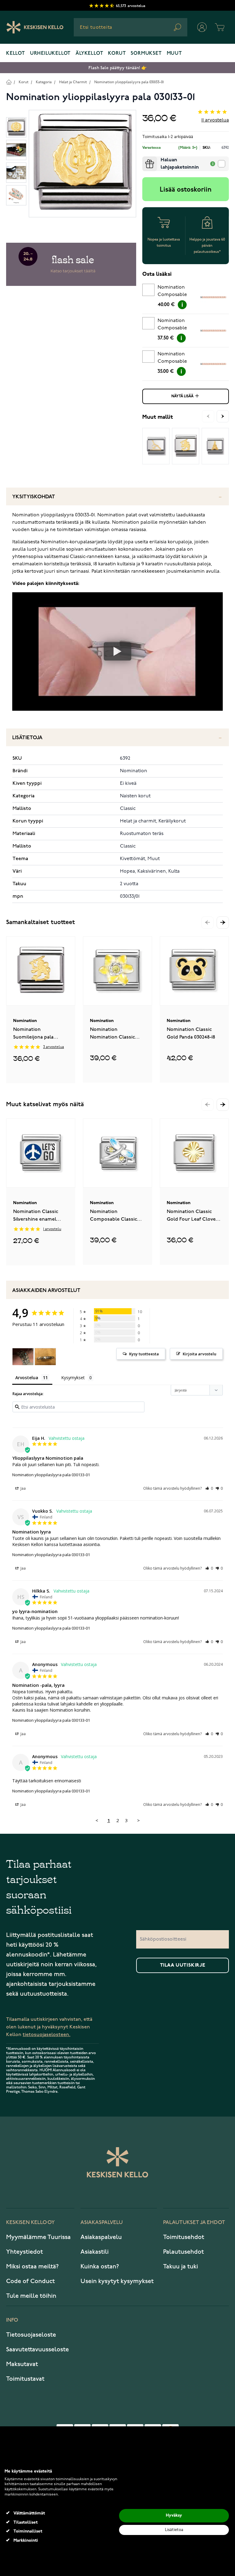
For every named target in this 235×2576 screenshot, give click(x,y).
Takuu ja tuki (181, 2267)
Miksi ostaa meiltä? (32, 2267)
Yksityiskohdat (34, 497)
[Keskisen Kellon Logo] (35, 27)
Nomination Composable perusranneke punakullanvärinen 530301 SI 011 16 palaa (179, 292)
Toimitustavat (25, 2379)
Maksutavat (22, 2364)
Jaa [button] (23, 1488)
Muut (174, 54)
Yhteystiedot (24, 2252)
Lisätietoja (27, 738)
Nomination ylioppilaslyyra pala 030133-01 (129, 82)
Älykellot (89, 54)
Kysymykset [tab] (73, 1378)
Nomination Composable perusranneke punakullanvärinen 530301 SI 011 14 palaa (179, 359)
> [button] (138, 1820)
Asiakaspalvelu (101, 2237)
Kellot (16, 54)
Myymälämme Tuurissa (38, 2237)
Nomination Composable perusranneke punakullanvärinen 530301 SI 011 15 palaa (179, 325)
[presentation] (145, 159)
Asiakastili (95, 2252)
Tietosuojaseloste (31, 2335)
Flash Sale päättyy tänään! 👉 (117, 68)
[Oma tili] (202, 27)
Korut (117, 54)
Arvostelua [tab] (27, 1378)
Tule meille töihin (31, 2296)
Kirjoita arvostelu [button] (200, 1354)
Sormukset (146, 54)
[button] (223, 923)
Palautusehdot (183, 2252)
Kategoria (44, 82)
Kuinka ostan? (100, 2267)
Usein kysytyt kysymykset (117, 2281)
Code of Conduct (30, 2281)
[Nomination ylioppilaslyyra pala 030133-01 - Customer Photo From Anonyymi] (45, 1357)
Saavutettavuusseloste (37, 2349)
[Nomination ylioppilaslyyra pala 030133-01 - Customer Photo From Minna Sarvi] (23, 1357)
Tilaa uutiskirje (183, 1965)
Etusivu (9, 82)
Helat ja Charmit (73, 82)
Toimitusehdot (184, 2237)
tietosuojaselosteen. (47, 2035)
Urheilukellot (50, 54)
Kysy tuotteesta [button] (144, 1354)
